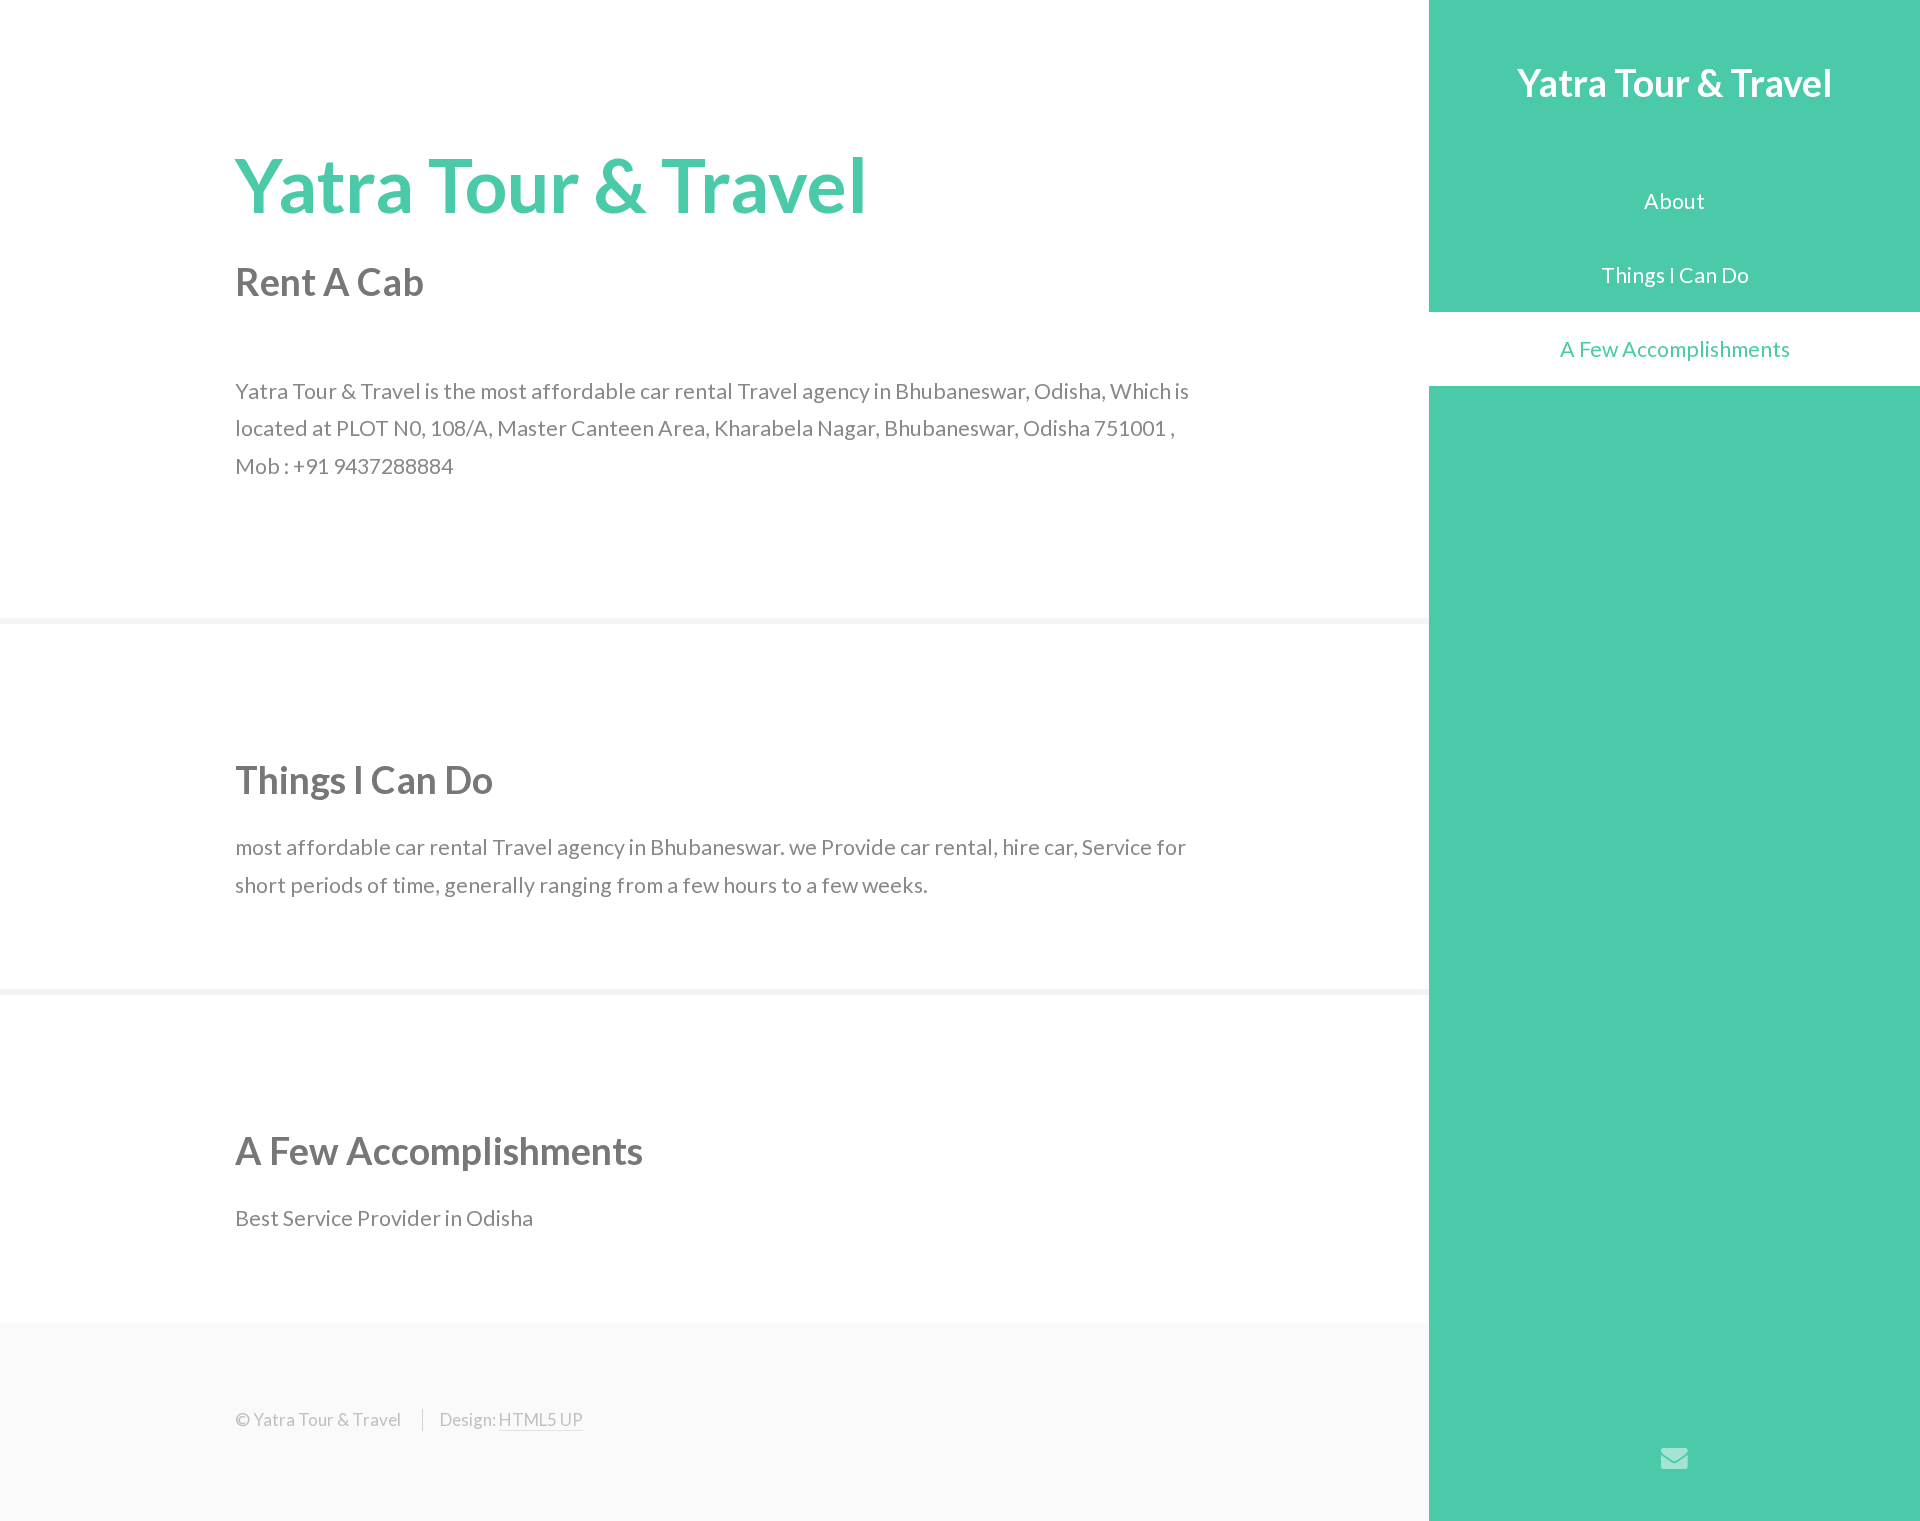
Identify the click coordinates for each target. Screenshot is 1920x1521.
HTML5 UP (541, 1419)
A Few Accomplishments (1675, 349)
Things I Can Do (1675, 275)
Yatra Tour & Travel (1675, 82)
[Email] (1674, 1459)
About (1674, 201)
